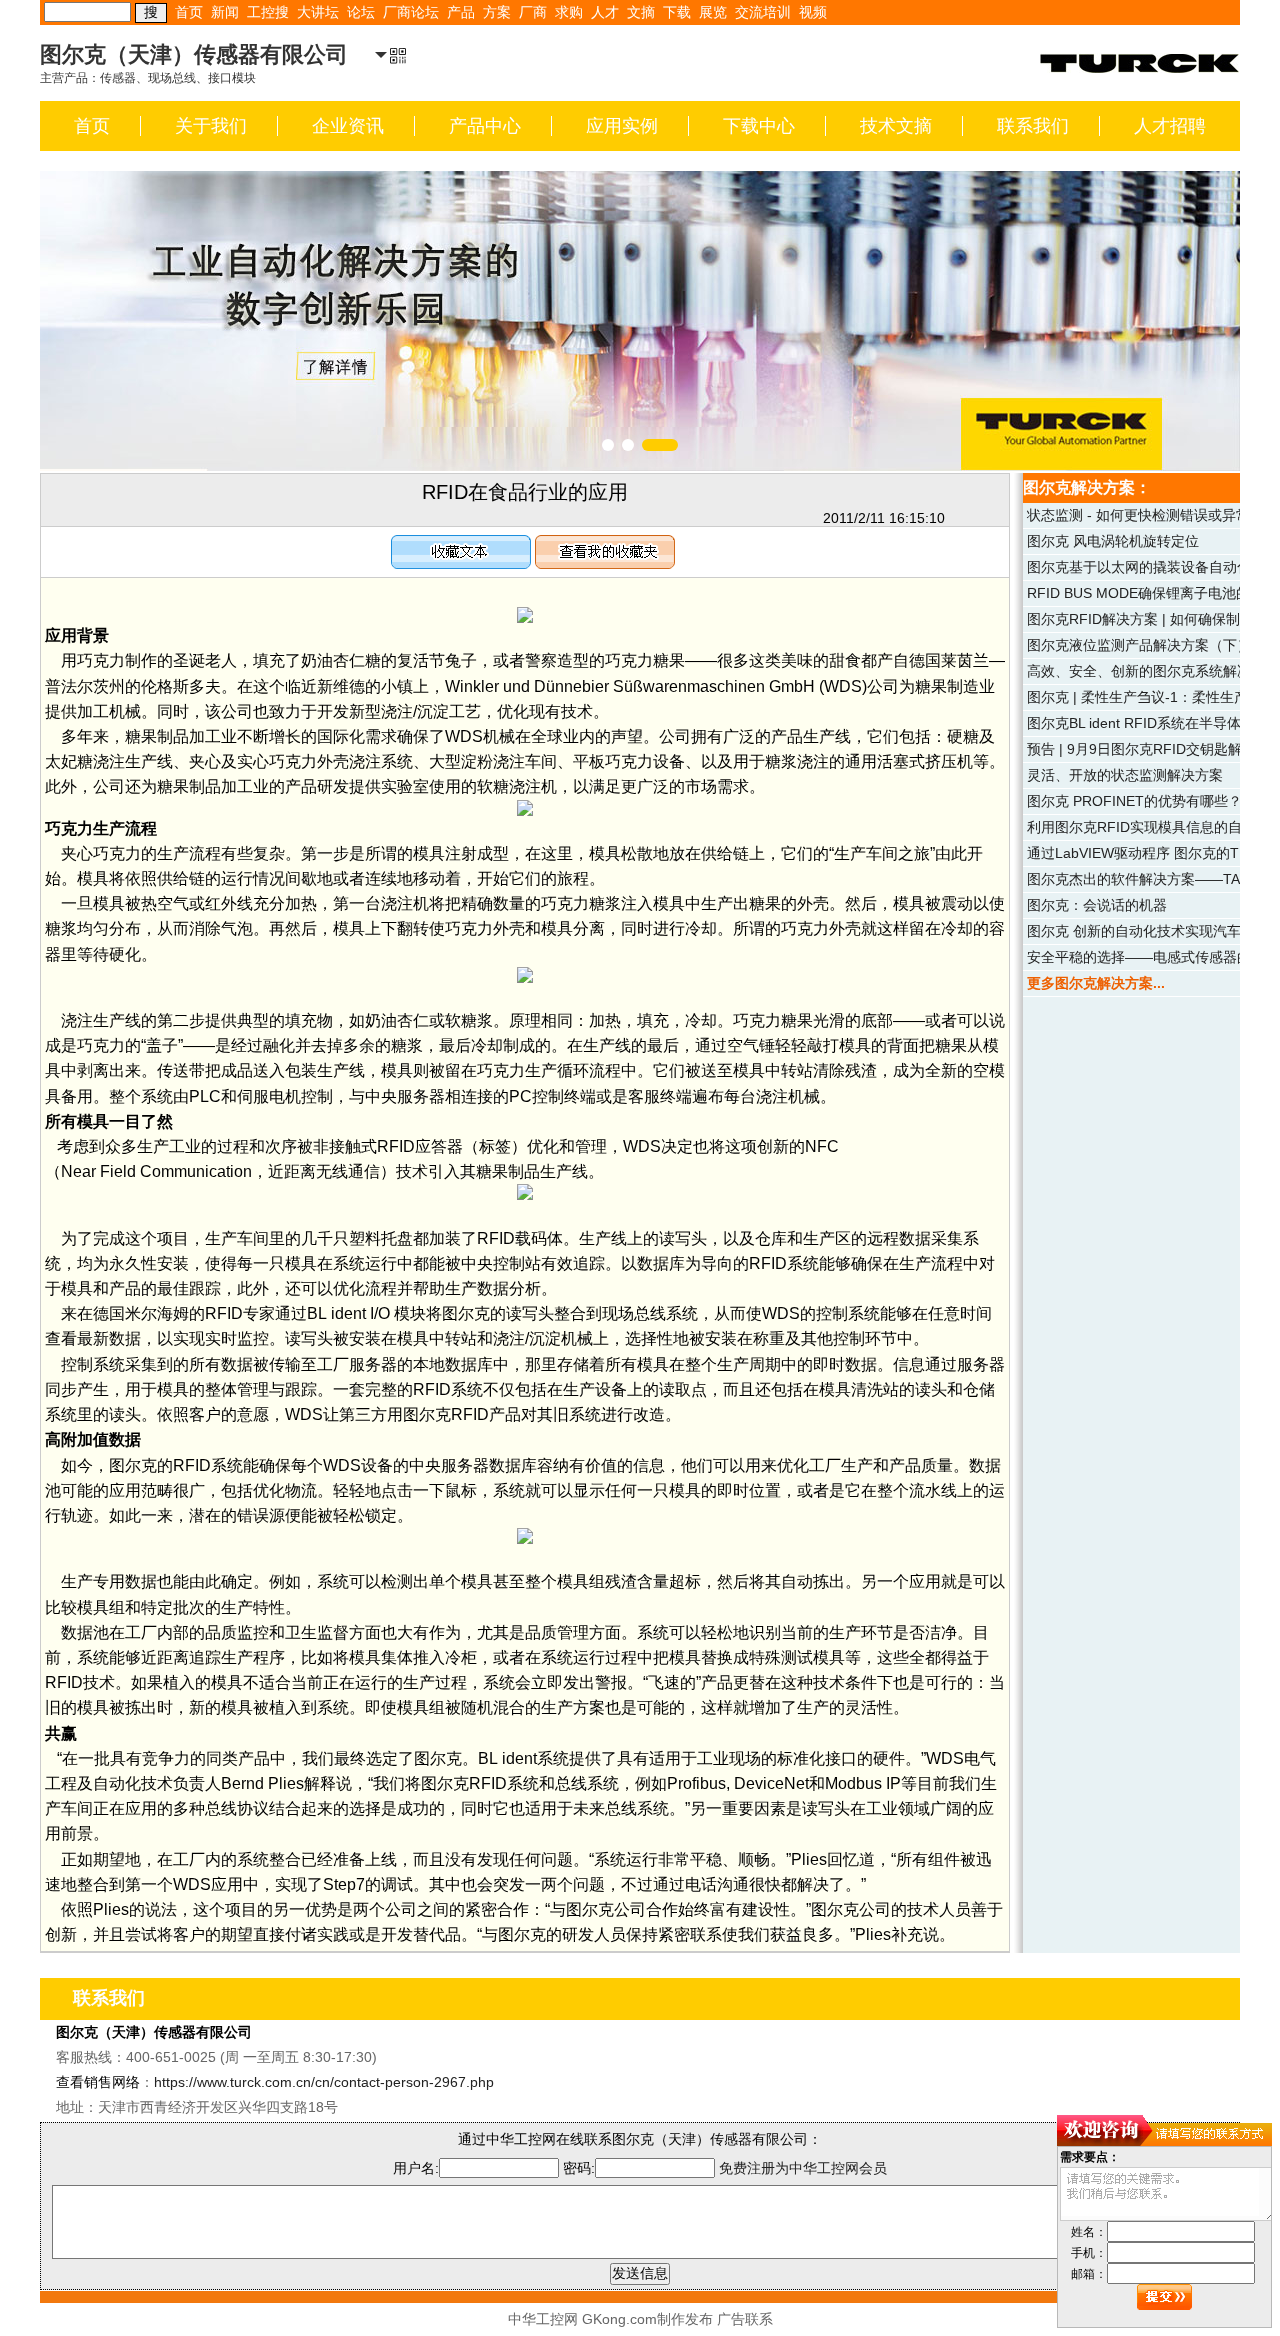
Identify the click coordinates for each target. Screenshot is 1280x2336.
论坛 (361, 12)
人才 (605, 12)
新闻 (225, 12)
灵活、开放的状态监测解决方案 (1125, 775)
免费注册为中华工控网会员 (803, 2168)
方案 (497, 12)
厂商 (533, 12)
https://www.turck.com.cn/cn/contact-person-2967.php (324, 2082)
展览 (713, 12)
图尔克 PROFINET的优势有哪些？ (1134, 801)
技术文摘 (896, 126)
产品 (461, 12)
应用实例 (622, 126)
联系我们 (1033, 126)
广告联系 (745, 2319)
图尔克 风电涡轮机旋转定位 (1113, 541)
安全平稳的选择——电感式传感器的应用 (1153, 957)
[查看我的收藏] (605, 547)
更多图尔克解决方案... (1096, 983)
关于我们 (211, 126)
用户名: (416, 2168)
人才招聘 (1170, 126)
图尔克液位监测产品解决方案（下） (1139, 645)
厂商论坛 (411, 12)
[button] (608, 445)
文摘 (641, 12)
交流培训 (763, 12)
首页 (189, 12)
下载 (677, 12)
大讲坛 (318, 12)
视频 (813, 12)
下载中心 (759, 126)
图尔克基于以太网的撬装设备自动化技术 (1153, 567)
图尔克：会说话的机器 (1097, 905)
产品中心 (485, 126)
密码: (579, 2168)
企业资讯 (348, 126)
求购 (569, 12)
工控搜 (268, 12)
